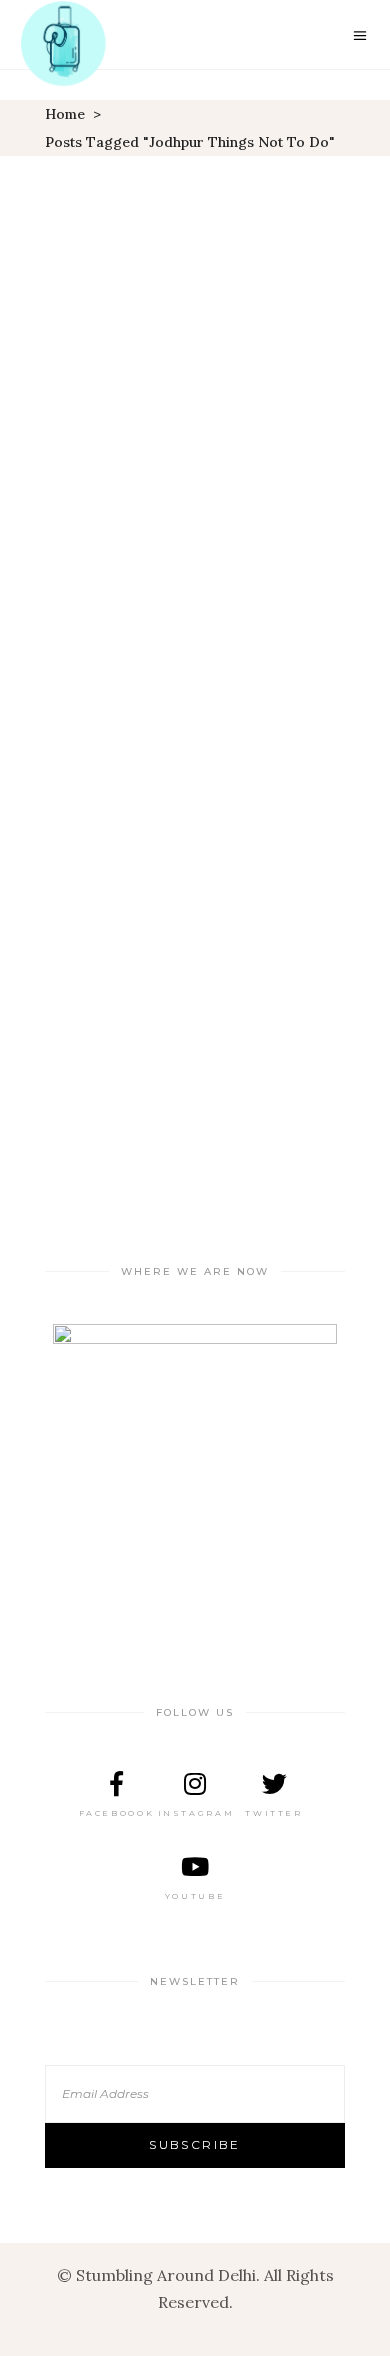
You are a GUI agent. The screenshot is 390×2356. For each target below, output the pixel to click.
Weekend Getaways (272, 838)
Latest (147, 811)
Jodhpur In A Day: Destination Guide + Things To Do (195, 764)
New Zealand (195, 704)
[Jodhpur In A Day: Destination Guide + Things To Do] (195, 406)
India (85, 811)
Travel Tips (235, 811)
